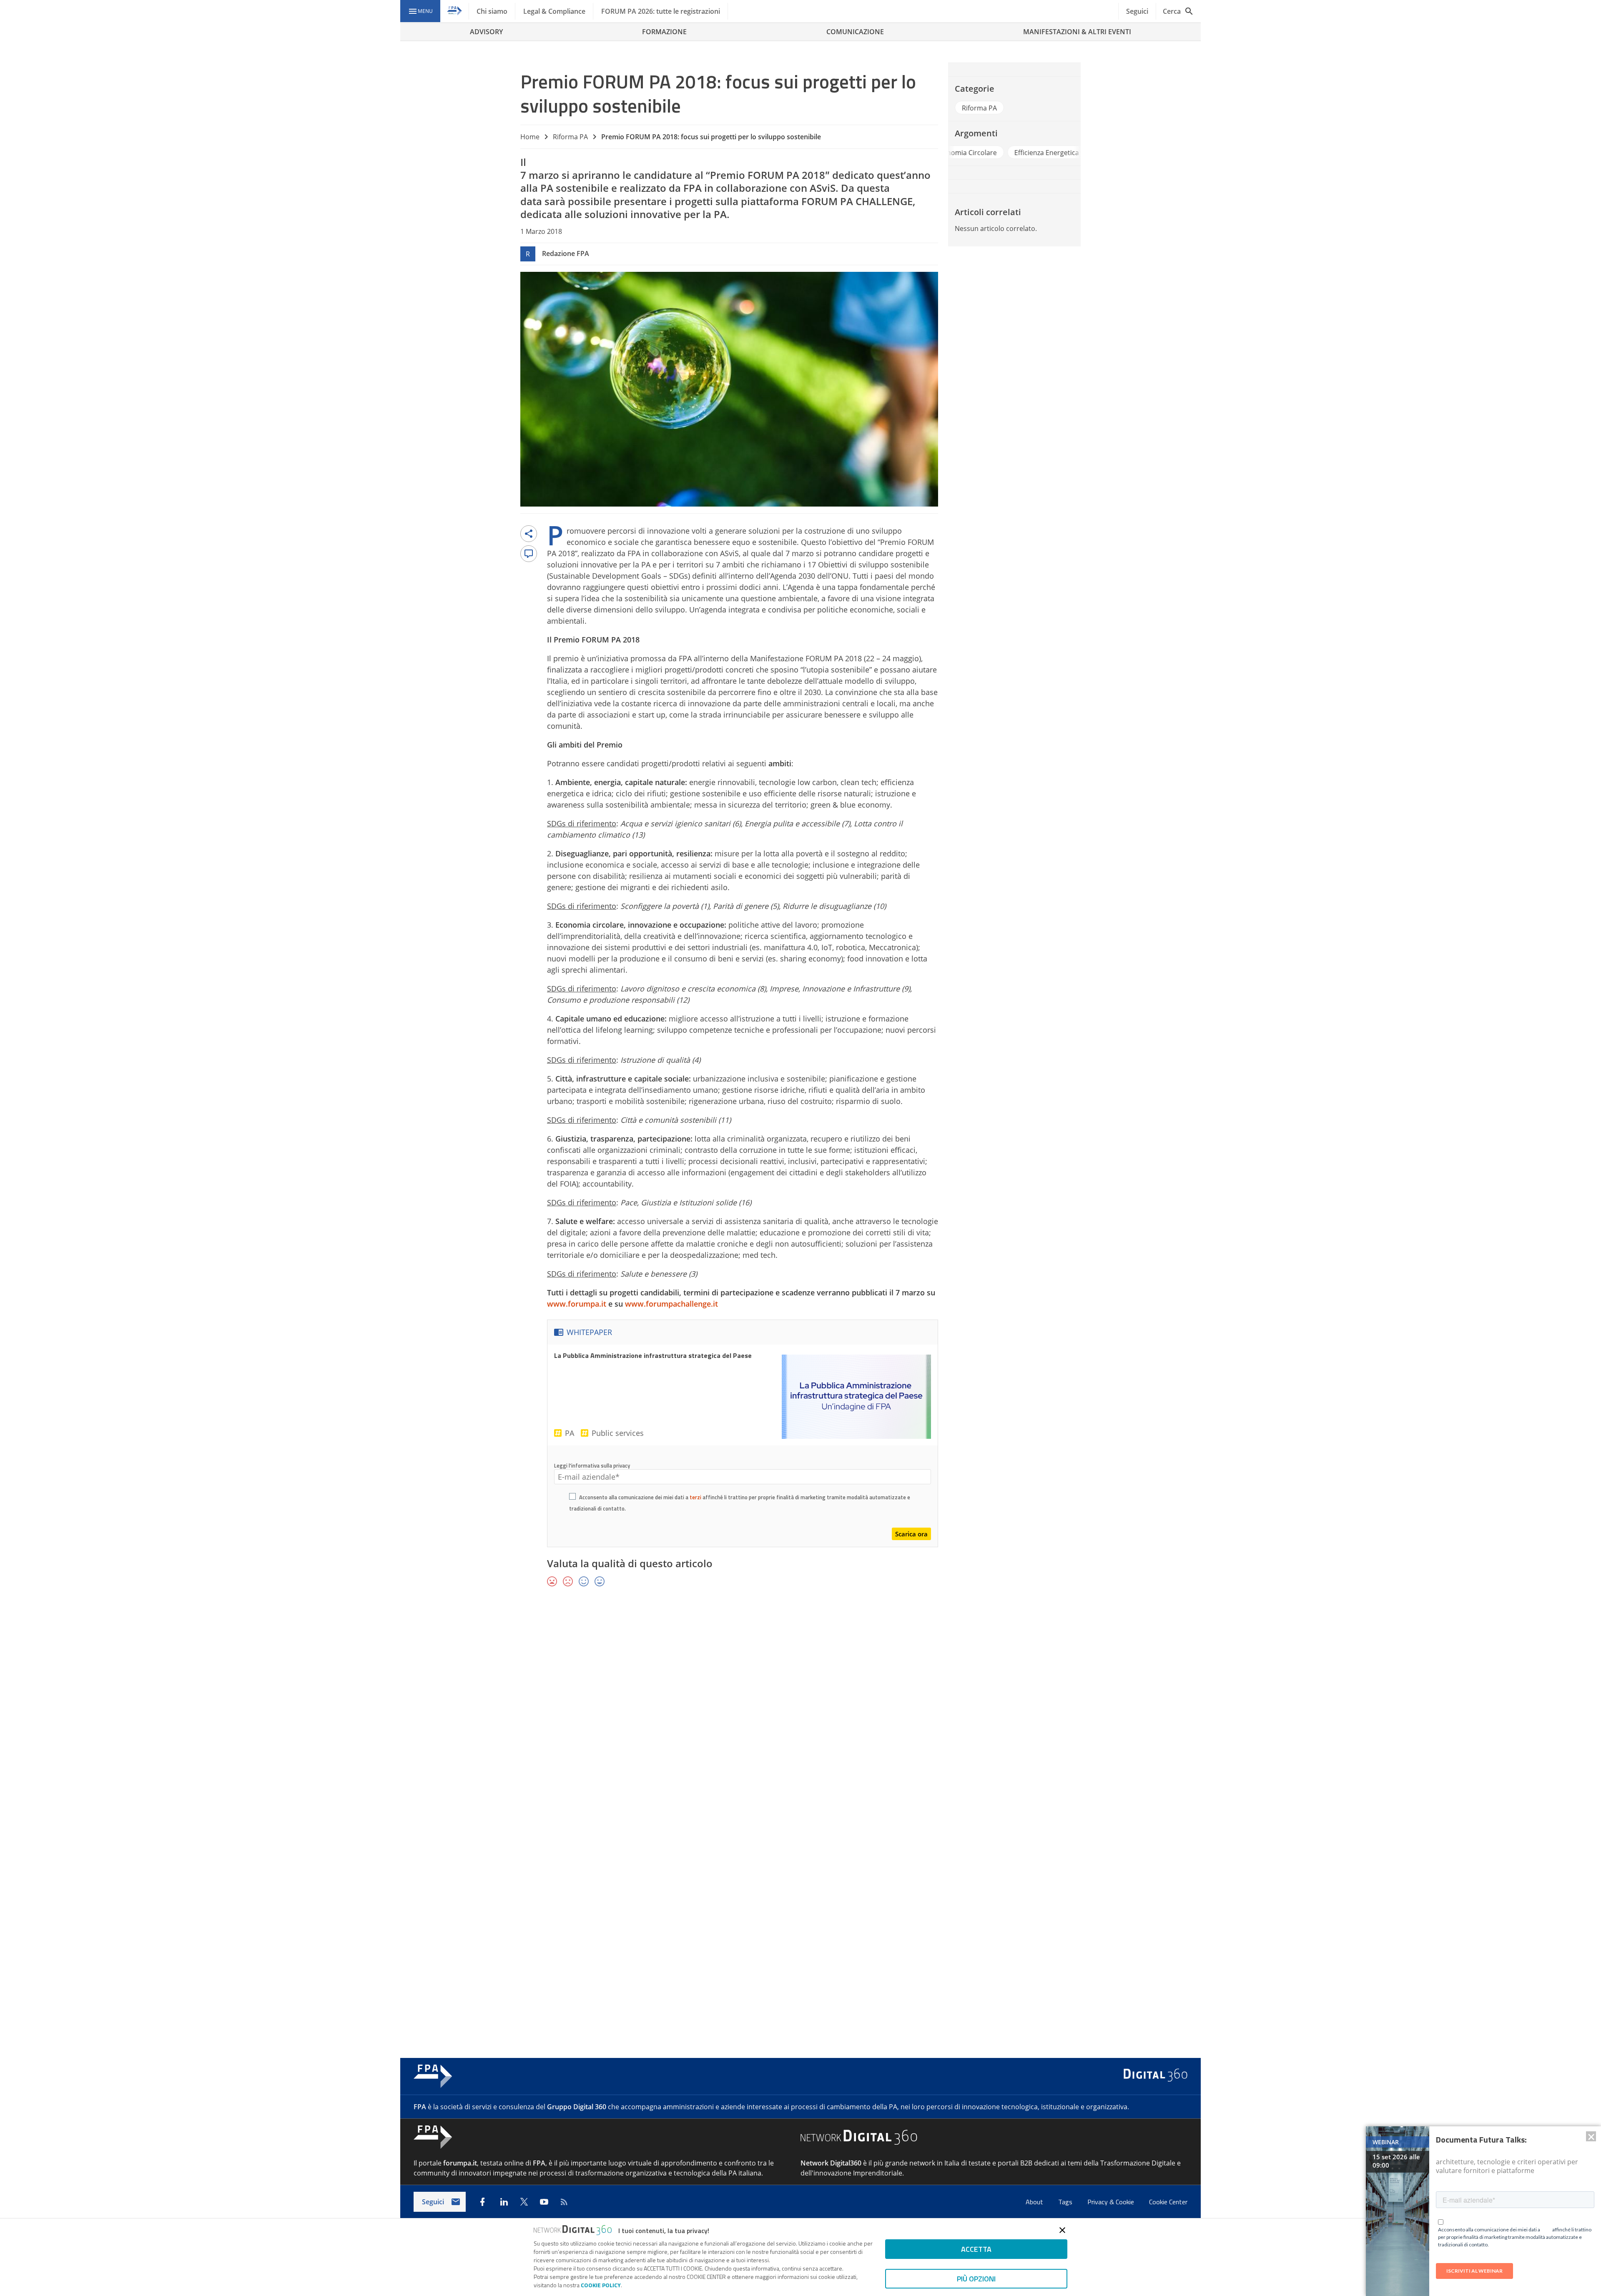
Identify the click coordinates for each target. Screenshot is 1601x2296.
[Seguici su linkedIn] (504, 2202)
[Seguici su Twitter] (524, 2202)
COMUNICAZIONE (855, 32)
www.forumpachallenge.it (671, 1304)
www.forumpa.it (577, 1304)
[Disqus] (800, 1715)
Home (530, 137)
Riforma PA (570, 137)
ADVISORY (486, 32)
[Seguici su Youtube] (544, 2202)
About (1035, 2202)
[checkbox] (572, 1498)
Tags (1066, 2202)
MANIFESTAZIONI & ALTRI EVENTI (1077, 32)
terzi (695, 1497)
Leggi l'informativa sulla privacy (592, 1465)
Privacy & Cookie (1112, 2202)
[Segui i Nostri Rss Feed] (564, 2202)
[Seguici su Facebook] (482, 2202)
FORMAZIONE (664, 32)
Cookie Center (1168, 2202)
